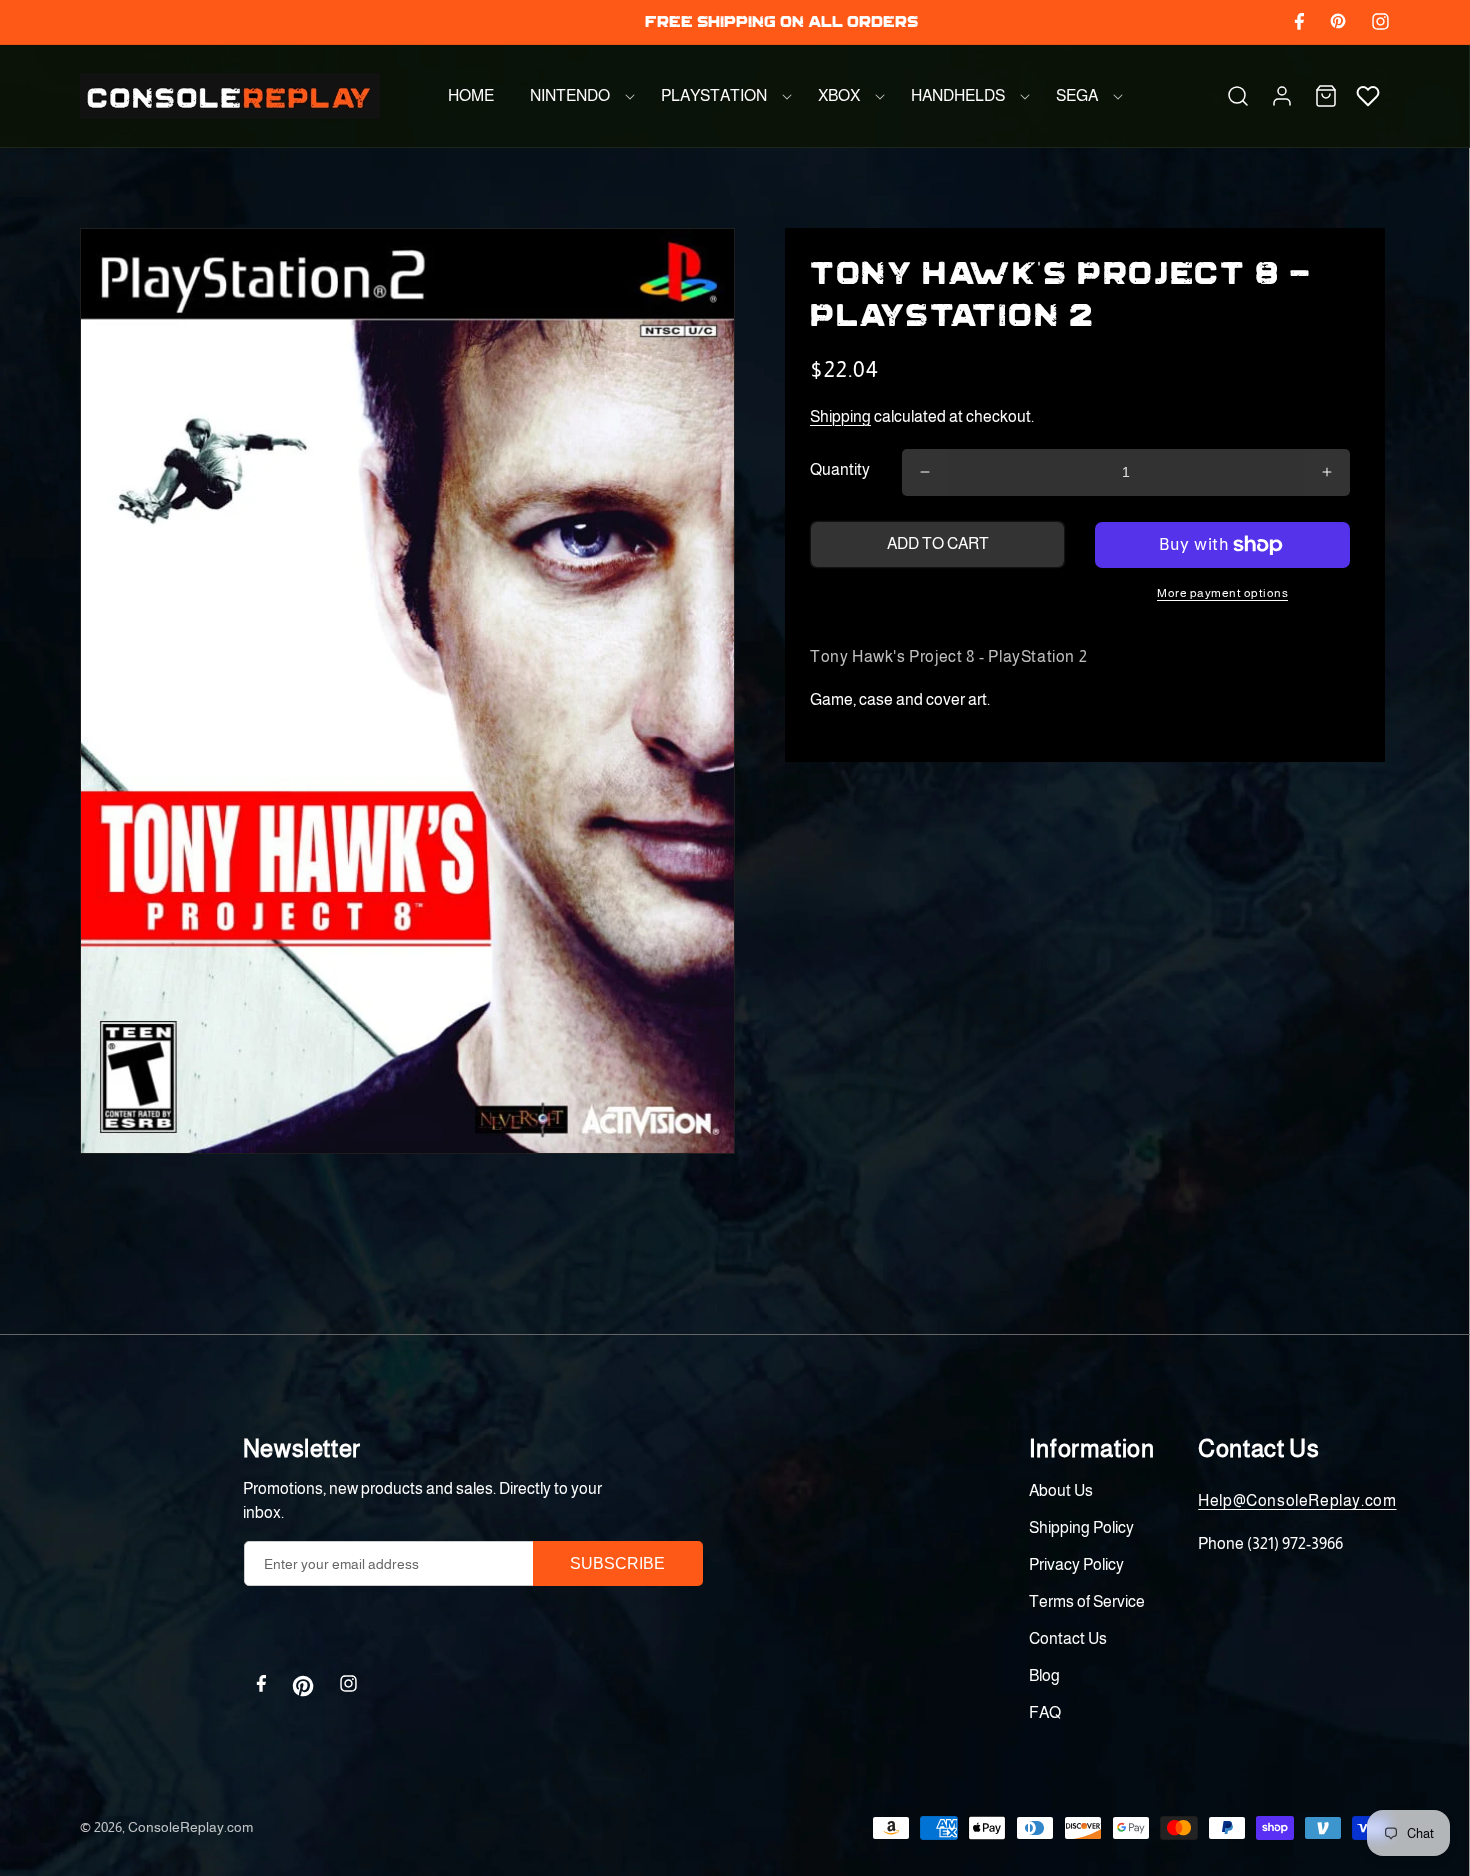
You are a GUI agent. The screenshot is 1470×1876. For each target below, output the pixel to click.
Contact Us (1068, 1638)
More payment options (1222, 593)
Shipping (840, 416)
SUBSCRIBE (617, 1563)
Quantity (840, 469)
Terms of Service (1087, 1601)
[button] (577, 96)
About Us (1061, 1490)
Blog (1044, 1675)
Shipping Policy (1081, 1527)
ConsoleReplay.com (190, 1827)
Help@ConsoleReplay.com (1297, 1500)
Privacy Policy (1076, 1564)
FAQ (1045, 1712)
